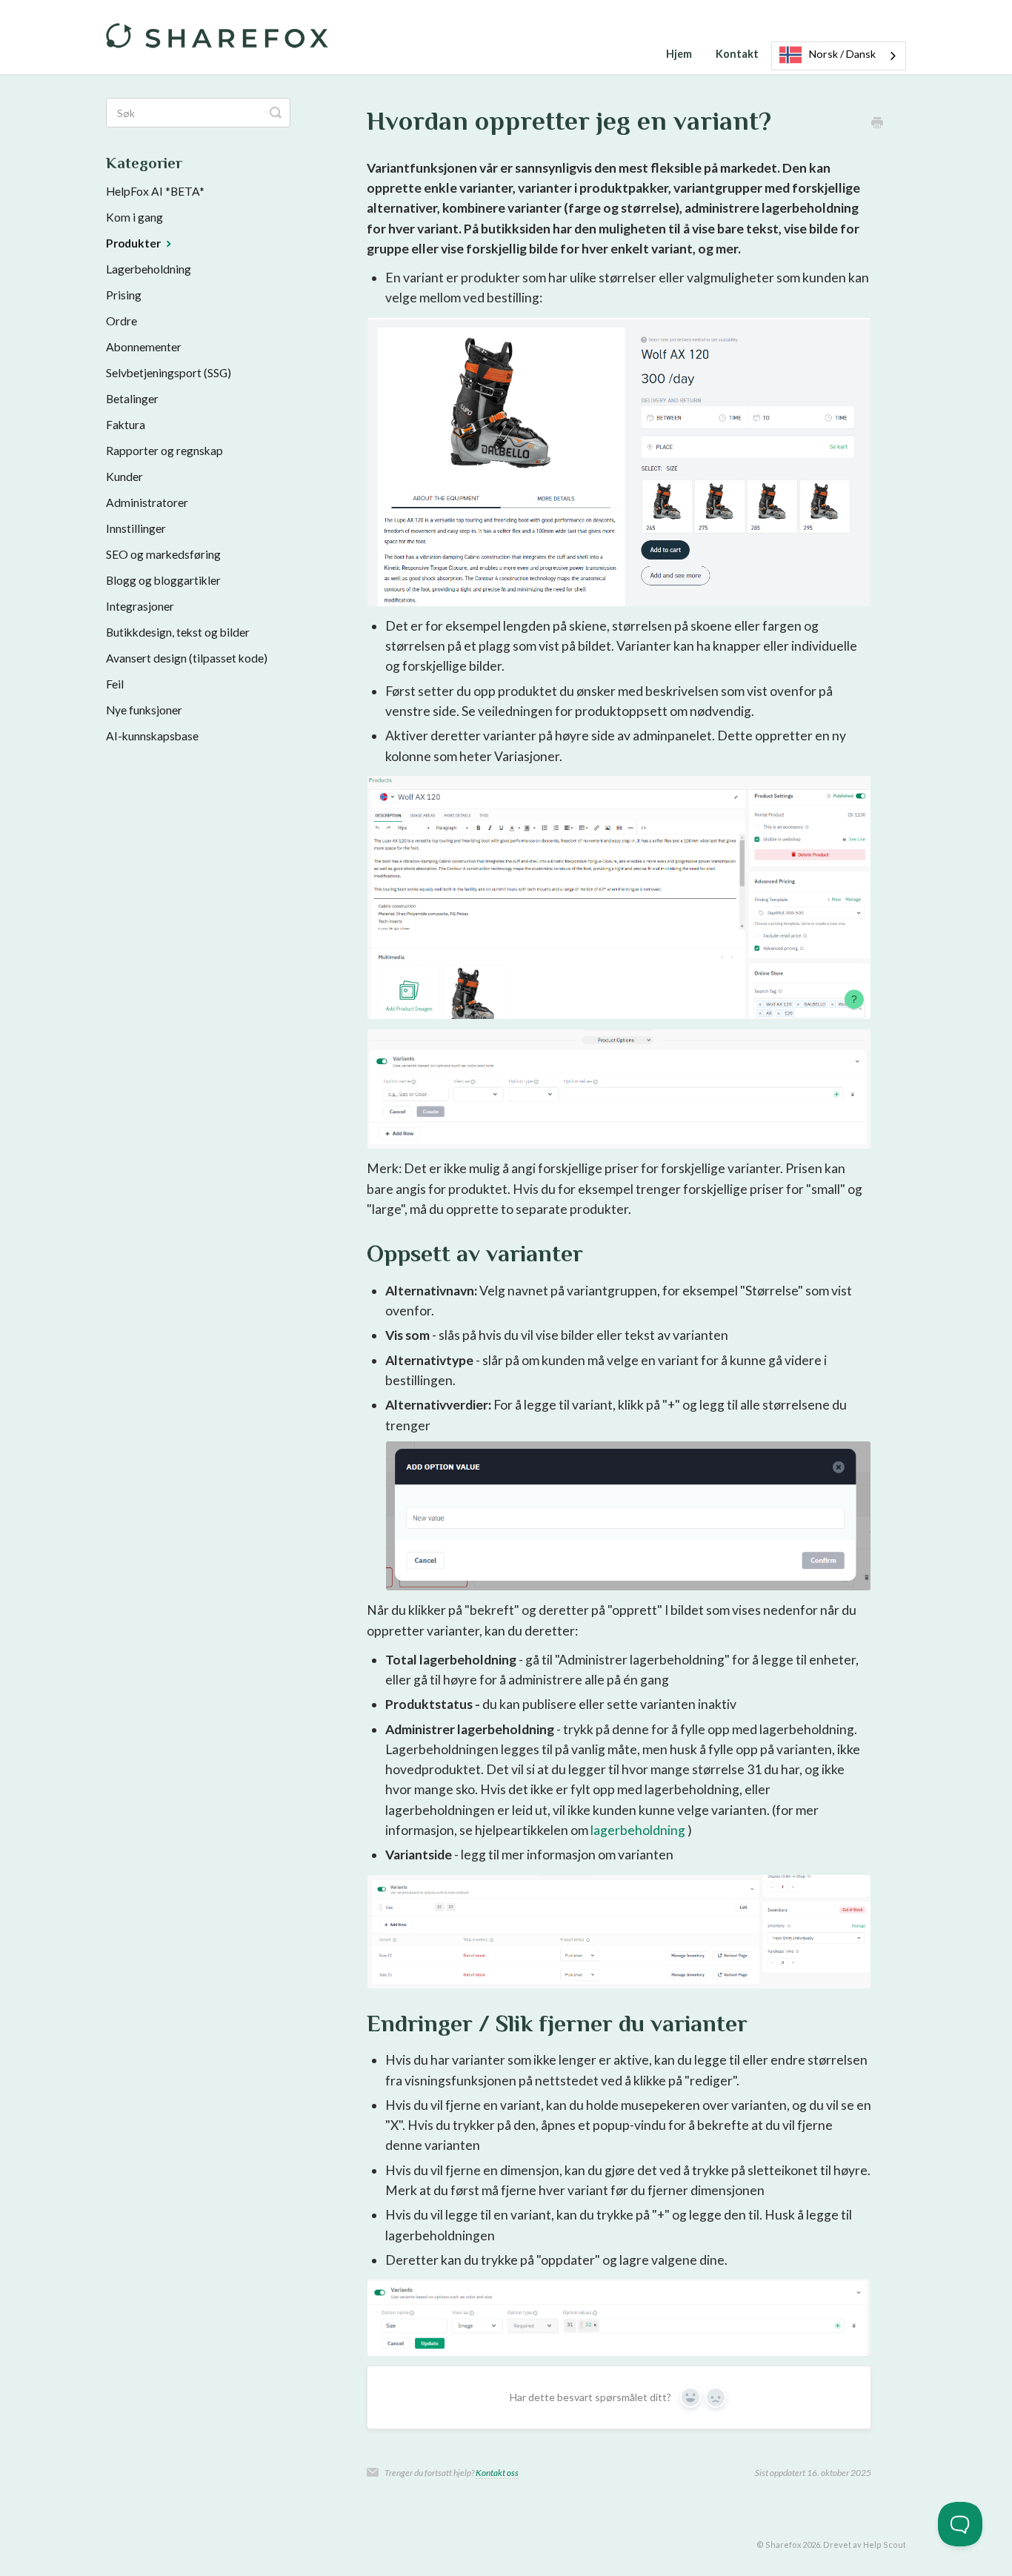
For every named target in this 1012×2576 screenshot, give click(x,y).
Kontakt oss (497, 2473)
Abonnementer (144, 347)
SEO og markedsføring (163, 554)
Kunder (124, 477)
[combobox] (839, 56)
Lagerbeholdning (149, 269)
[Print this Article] (877, 123)
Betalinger (132, 399)
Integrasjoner (140, 606)
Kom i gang (134, 217)
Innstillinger (136, 528)
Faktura (126, 425)
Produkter (134, 243)
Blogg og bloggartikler (163, 580)
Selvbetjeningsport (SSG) (169, 373)
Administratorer (147, 502)
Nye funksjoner (144, 710)
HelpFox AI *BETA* (155, 191)
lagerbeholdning (638, 1830)
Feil (115, 684)
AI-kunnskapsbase (152, 736)
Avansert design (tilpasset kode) (187, 658)
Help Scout (885, 2545)
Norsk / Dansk (842, 54)
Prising (124, 295)
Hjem (679, 54)
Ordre (121, 321)
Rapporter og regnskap (164, 451)
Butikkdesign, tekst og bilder (178, 632)
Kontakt (737, 54)
